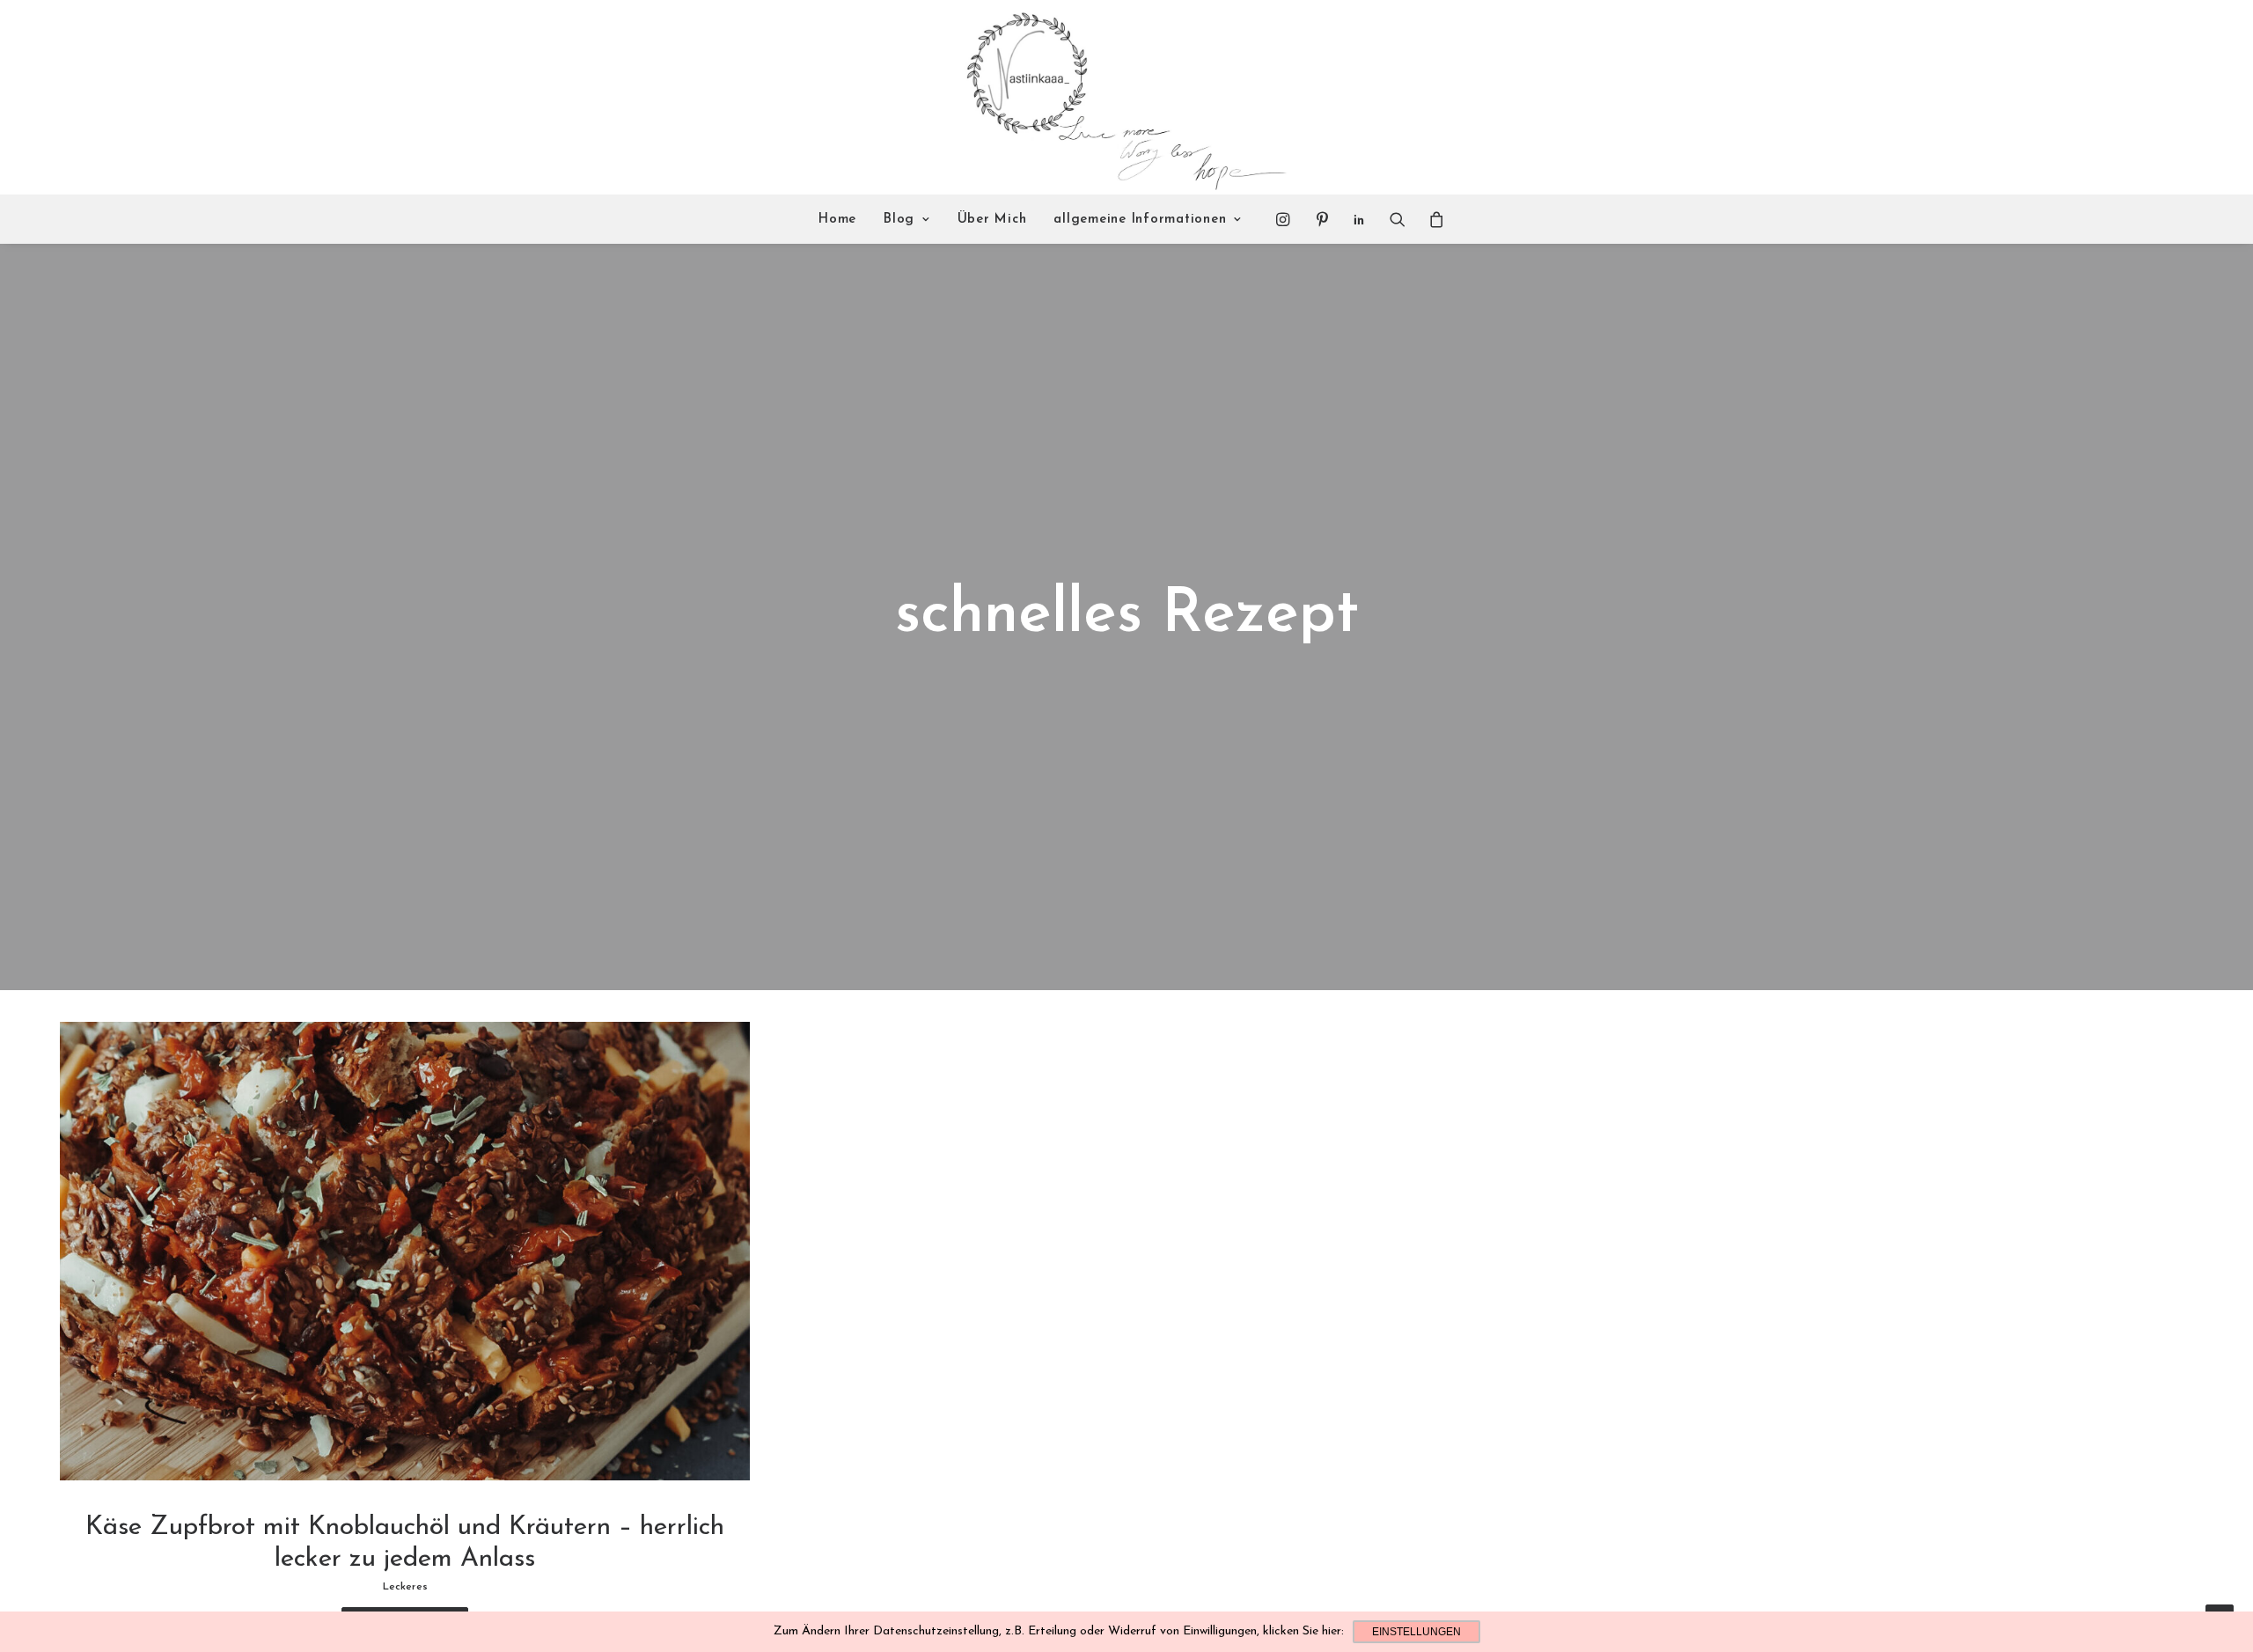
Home (837, 220)
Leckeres (405, 1587)
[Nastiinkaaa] (1124, 98)
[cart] (1431, 219)
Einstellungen (1416, 1632)
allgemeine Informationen (1140, 220)
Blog (899, 220)
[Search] (1398, 219)
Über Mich (992, 220)
